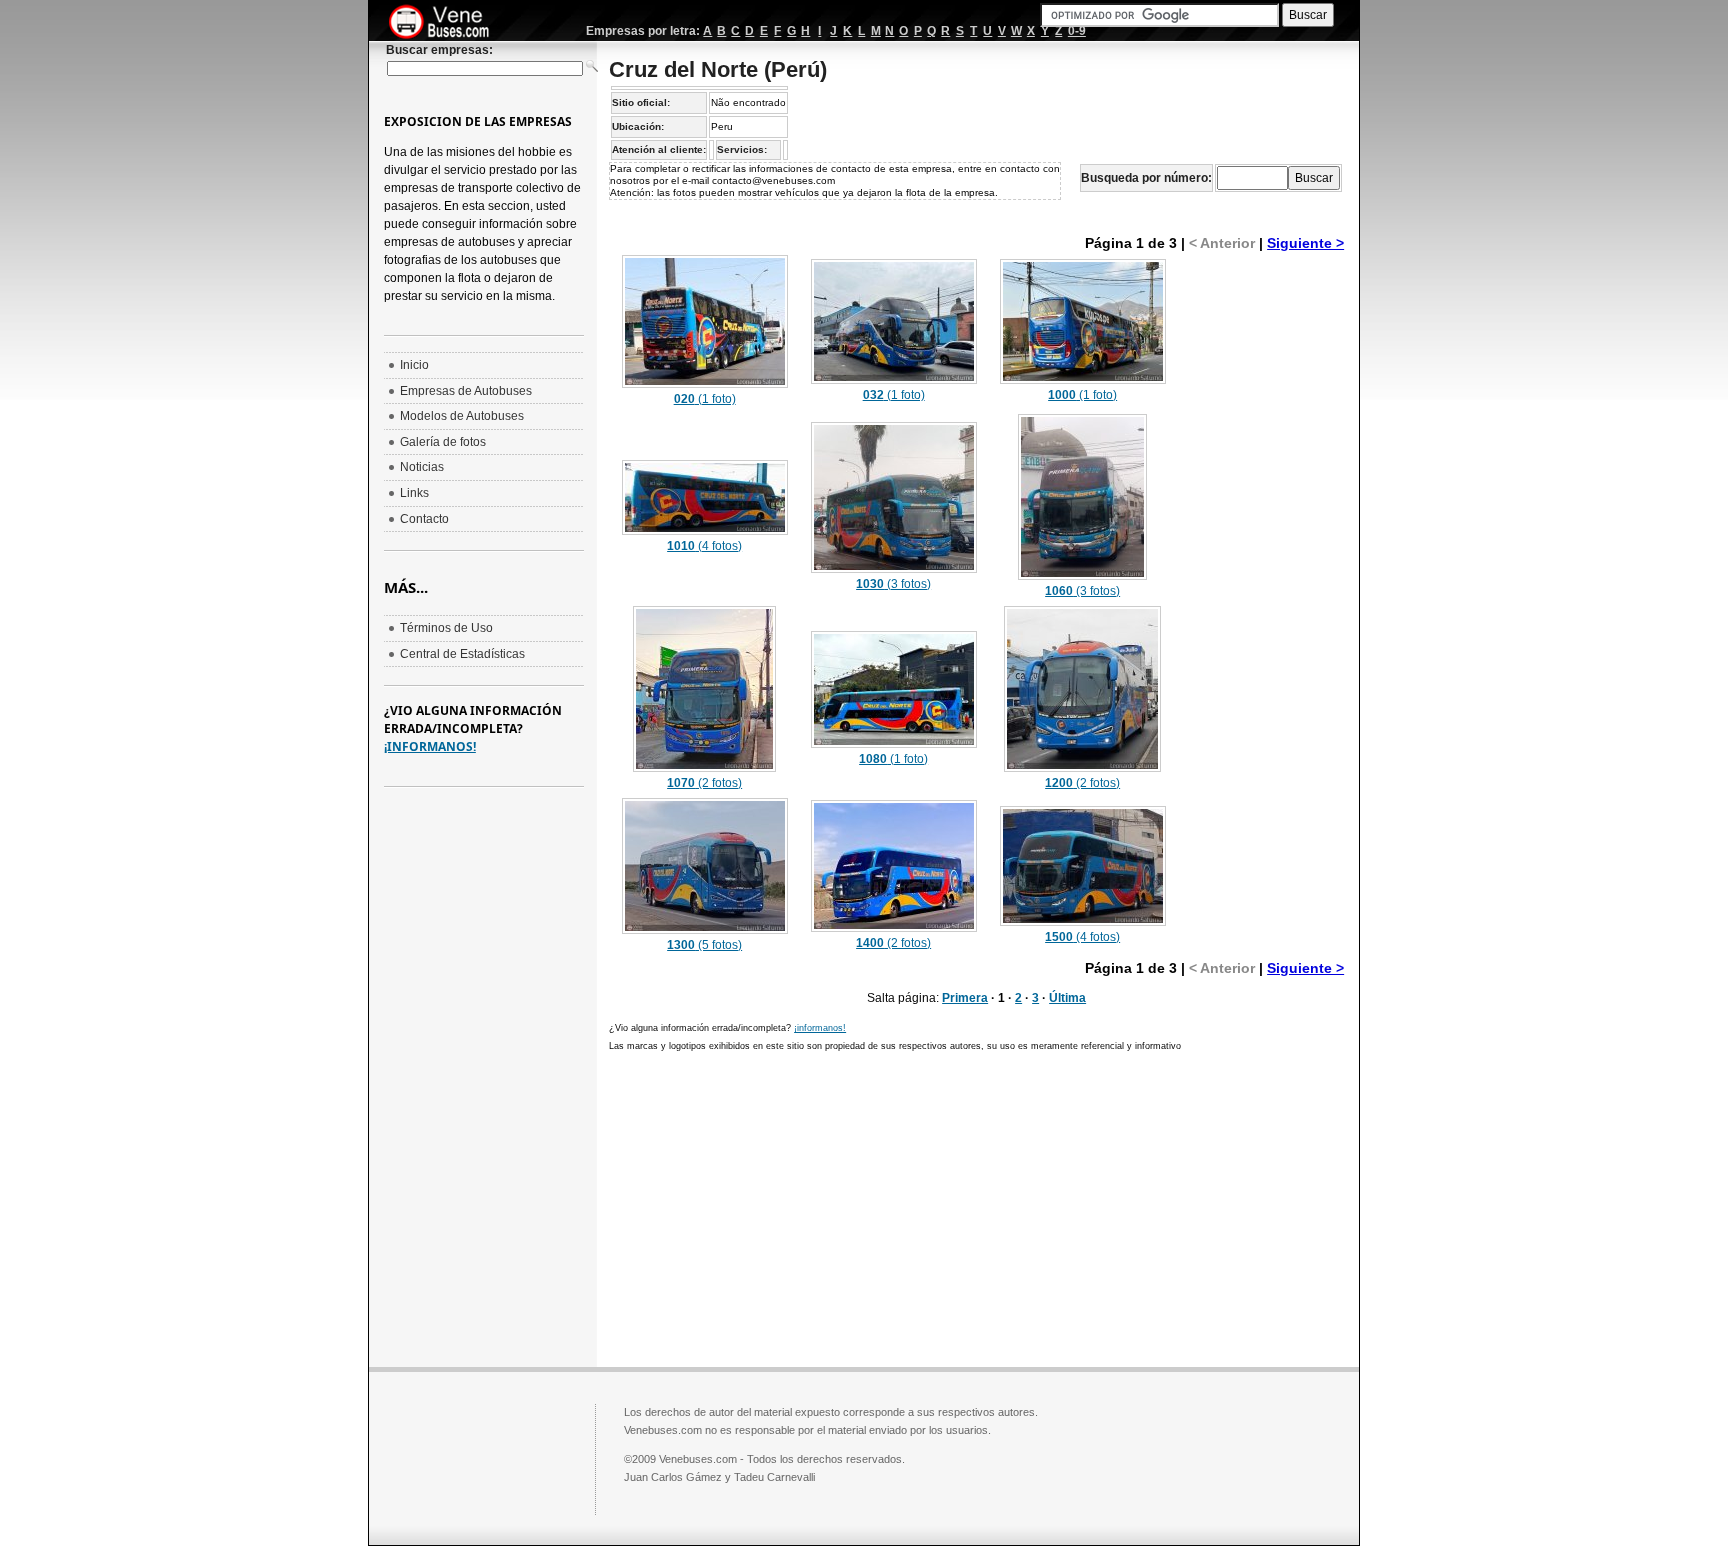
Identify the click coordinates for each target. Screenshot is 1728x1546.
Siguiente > (1305, 243)
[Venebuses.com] (446, 23)
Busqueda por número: (1146, 178)
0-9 (1077, 31)
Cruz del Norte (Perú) (718, 69)
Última (1067, 998)
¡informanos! (820, 1028)
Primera (965, 998)
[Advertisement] (1264, 552)
